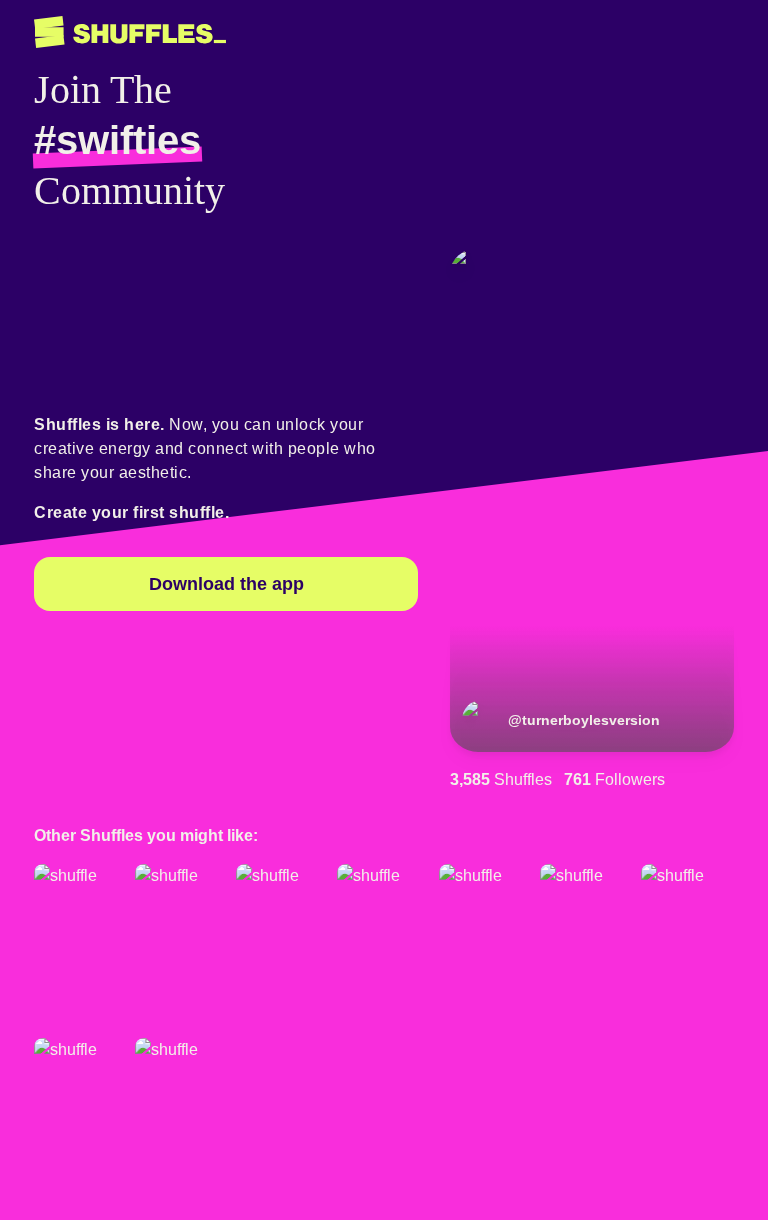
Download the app (226, 584)
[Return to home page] (130, 32)
